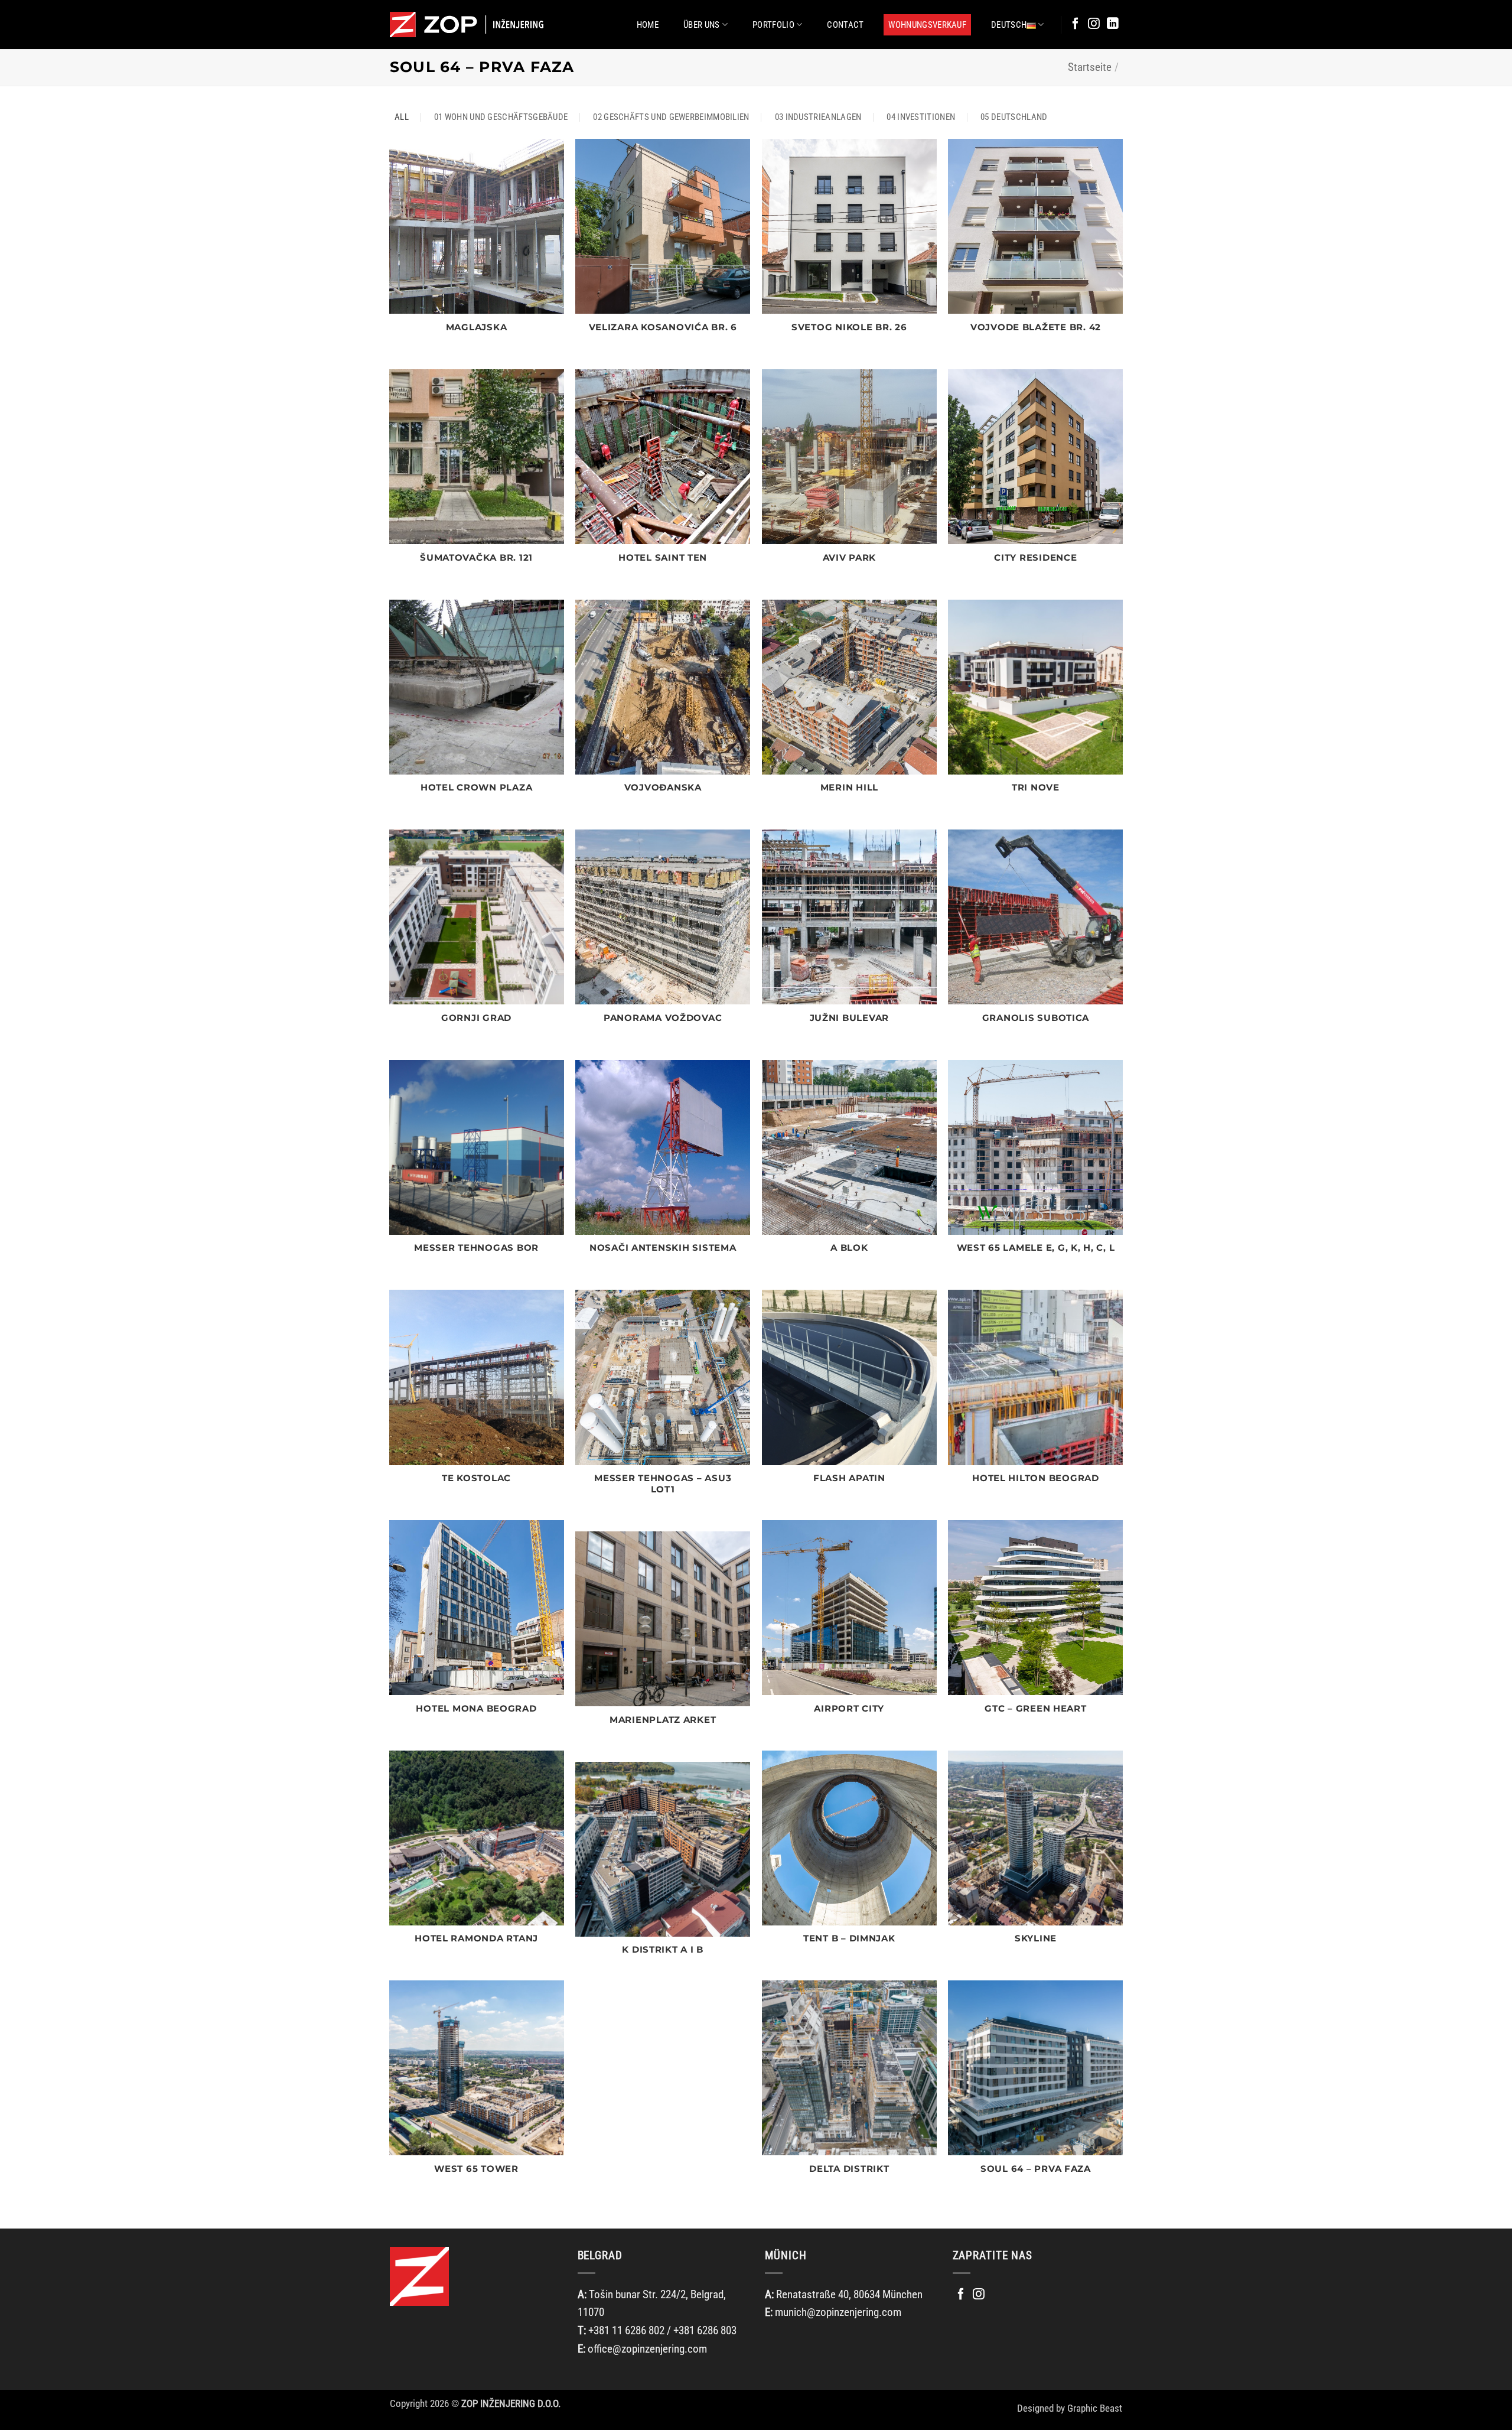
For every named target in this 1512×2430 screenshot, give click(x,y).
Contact (845, 25)
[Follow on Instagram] (1094, 24)
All (402, 117)
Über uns (701, 25)
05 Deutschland (1014, 117)
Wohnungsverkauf (927, 25)
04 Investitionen (921, 117)
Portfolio (773, 25)
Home (648, 25)
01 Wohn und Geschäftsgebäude (501, 117)
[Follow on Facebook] (1076, 24)
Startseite (1090, 67)
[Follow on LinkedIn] (1113, 24)
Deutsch (1009, 25)
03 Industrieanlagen (818, 117)
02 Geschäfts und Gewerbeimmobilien (671, 117)
